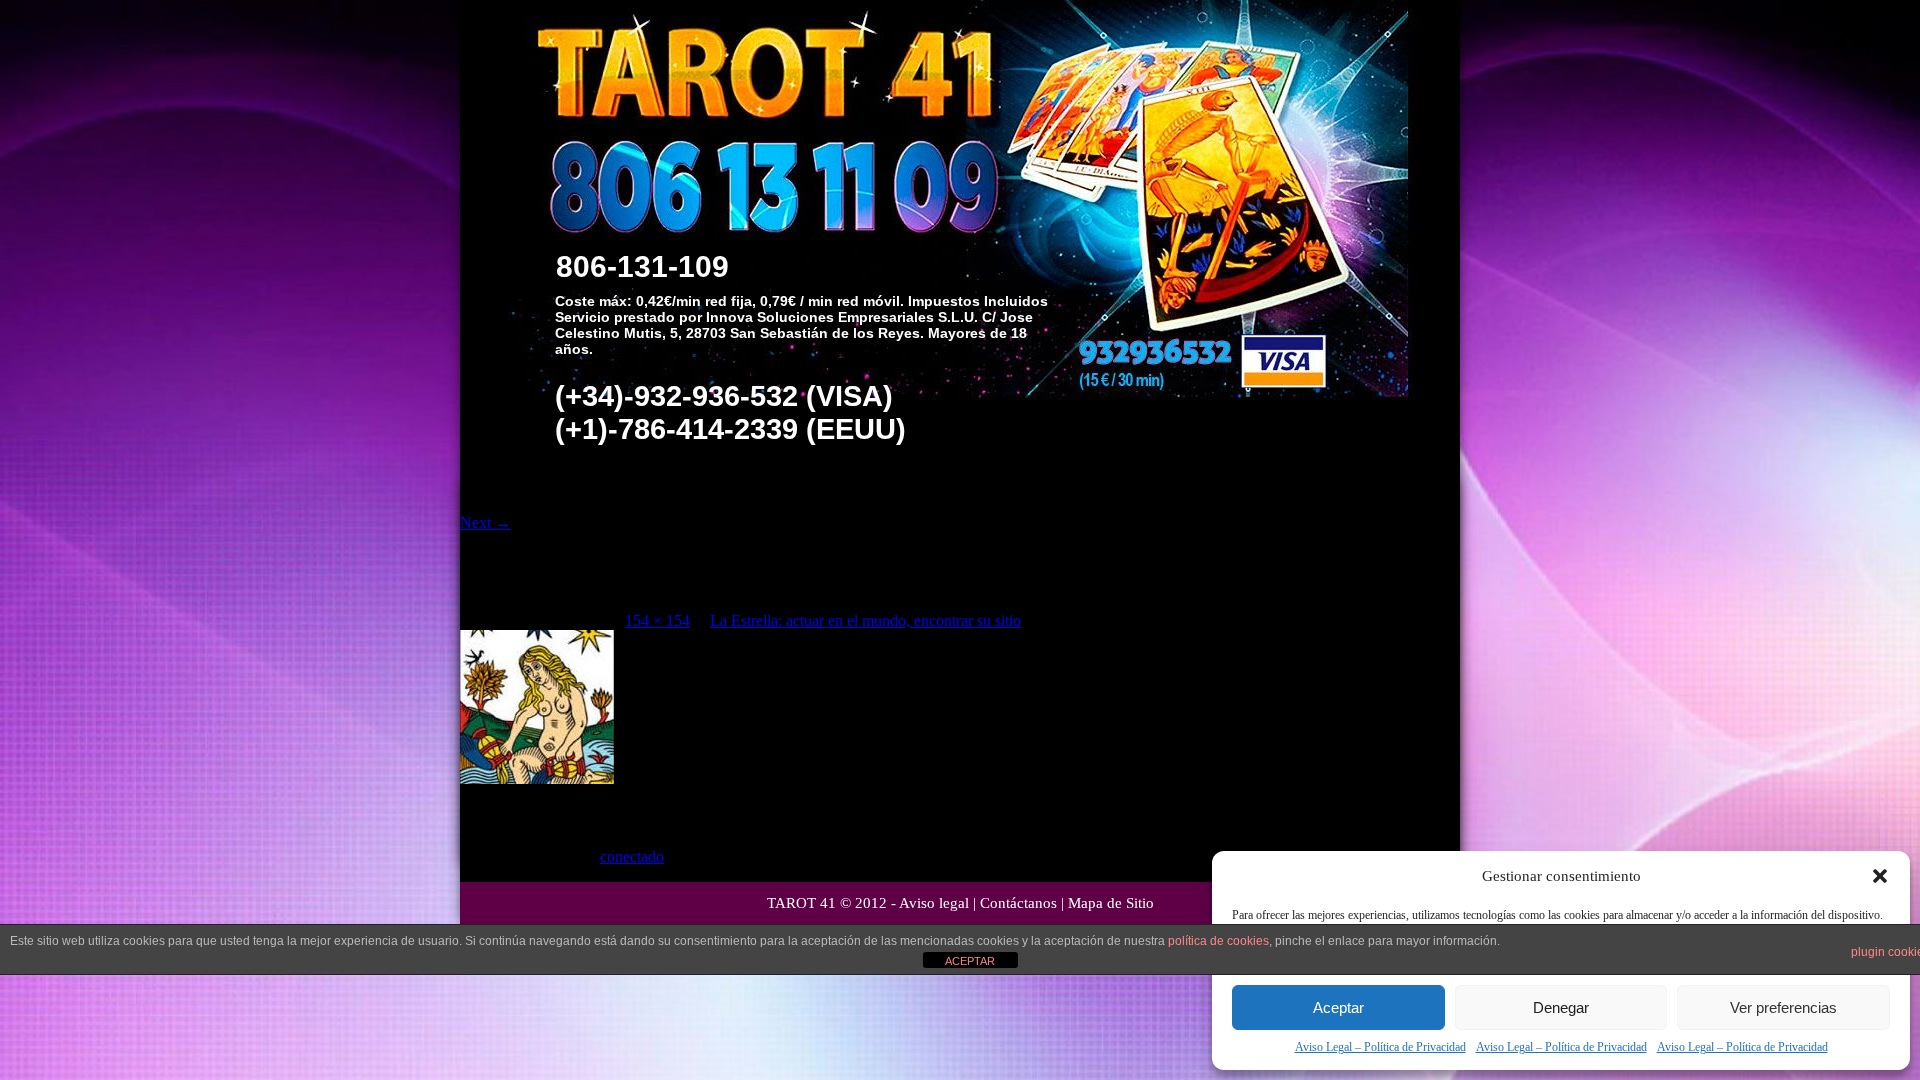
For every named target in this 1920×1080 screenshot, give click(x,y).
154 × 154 (657, 620)
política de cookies (1218, 941)
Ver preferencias (1783, 1007)
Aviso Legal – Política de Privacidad (1380, 1047)
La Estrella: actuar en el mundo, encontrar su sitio (865, 620)
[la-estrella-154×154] (537, 778)
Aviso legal (934, 903)
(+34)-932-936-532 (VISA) (724, 396)
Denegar (1561, 1007)
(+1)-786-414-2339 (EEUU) (730, 429)
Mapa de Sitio (1111, 903)
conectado (632, 856)
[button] (1880, 876)
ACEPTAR (970, 961)
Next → (485, 522)
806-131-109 (642, 266)
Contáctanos (1018, 903)
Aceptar (1338, 1007)
